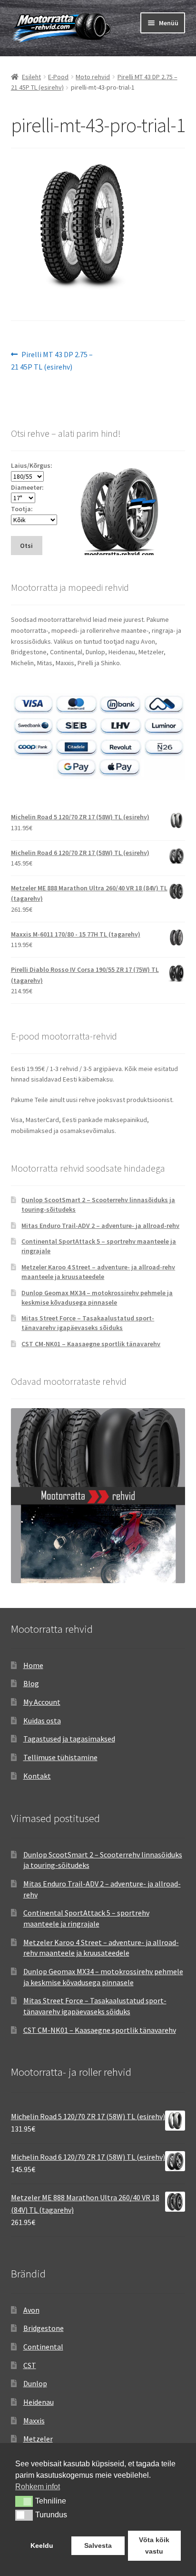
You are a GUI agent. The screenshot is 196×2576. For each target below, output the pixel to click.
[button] (24, 2501)
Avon (31, 2310)
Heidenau (39, 2402)
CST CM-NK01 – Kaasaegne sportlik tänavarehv (91, 1344)
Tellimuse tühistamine (60, 1757)
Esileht (31, 77)
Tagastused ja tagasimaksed (69, 1739)
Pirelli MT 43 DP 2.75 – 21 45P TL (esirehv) (52, 360)
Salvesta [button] (98, 2545)
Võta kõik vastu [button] (154, 2545)
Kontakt (37, 1776)
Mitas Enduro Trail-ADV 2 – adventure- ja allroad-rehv (100, 1226)
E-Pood (58, 77)
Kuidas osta (42, 1721)
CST (30, 2365)
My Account (42, 1702)
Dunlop (35, 2383)
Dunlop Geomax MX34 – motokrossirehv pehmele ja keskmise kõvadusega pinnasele (97, 1298)
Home (33, 1665)
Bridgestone (44, 2328)
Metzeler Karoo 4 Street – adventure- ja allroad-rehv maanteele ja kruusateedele (98, 1272)
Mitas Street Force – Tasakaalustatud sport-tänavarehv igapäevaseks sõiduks (88, 1323)
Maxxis (34, 2421)
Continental (43, 2347)
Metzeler (38, 2439)
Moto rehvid (93, 77)
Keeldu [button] (42, 2545)
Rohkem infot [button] (38, 2487)
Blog (31, 1683)
